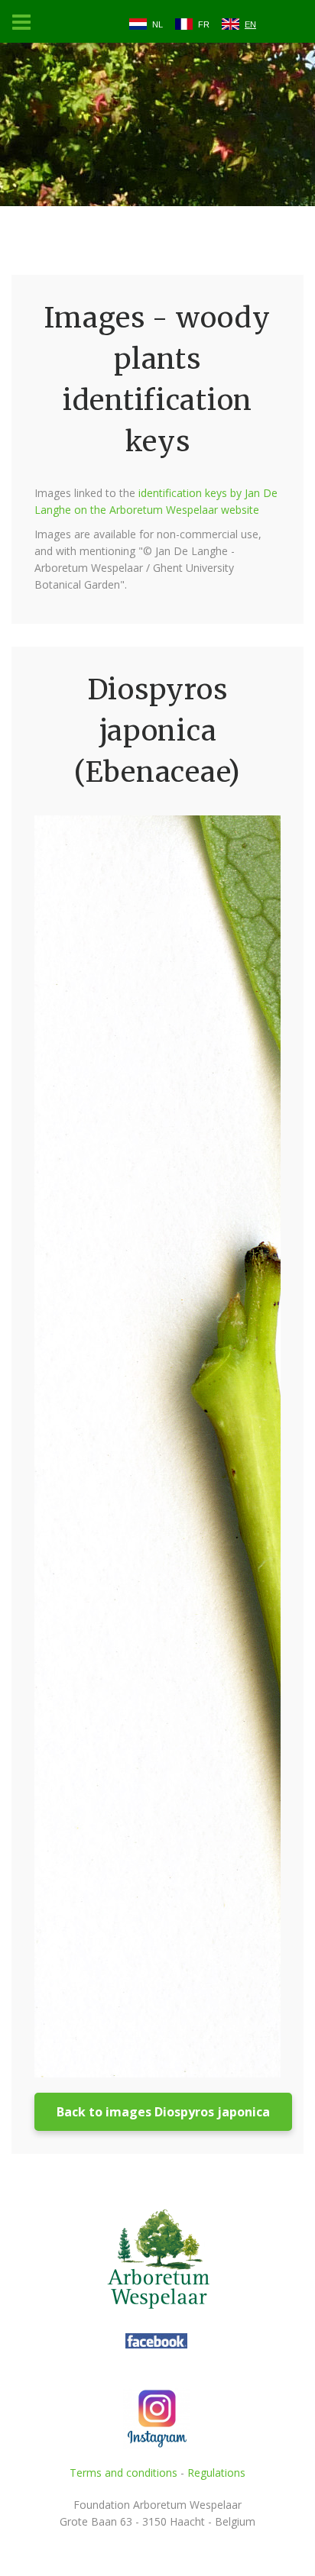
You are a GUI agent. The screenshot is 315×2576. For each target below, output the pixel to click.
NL (157, 24)
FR (204, 24)
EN (250, 24)
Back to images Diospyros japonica (163, 2112)
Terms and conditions (123, 2473)
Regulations (216, 2473)
